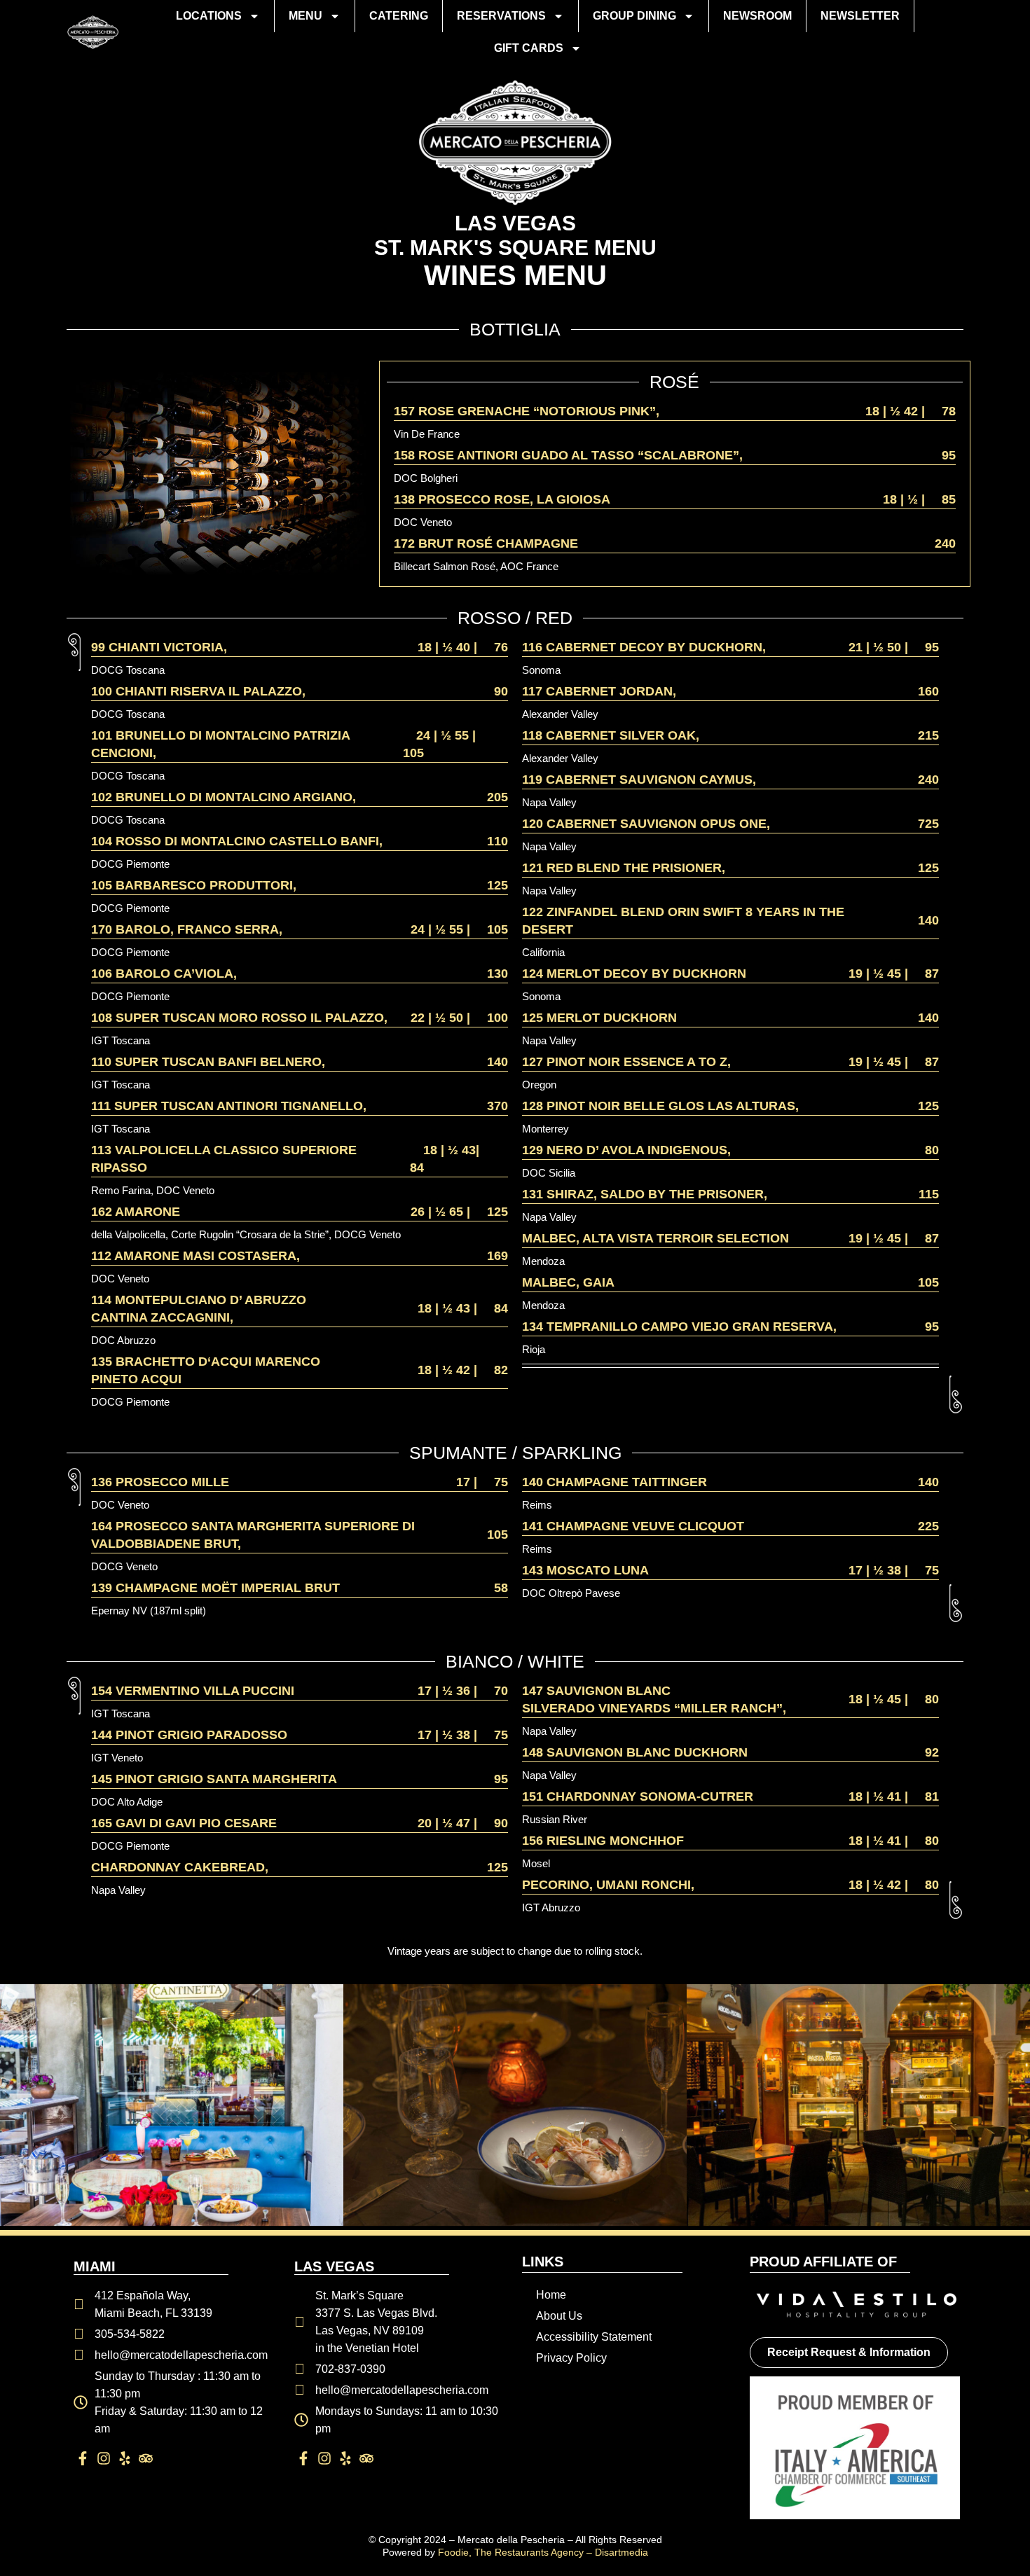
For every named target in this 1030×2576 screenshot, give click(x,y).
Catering (399, 16)
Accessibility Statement (594, 2337)
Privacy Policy (571, 2358)
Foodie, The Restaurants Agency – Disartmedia (543, 2552)
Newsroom (757, 16)
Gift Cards (529, 48)
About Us (559, 2316)
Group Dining (634, 16)
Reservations (501, 16)
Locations (209, 16)
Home (551, 2295)
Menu (305, 16)
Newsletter (860, 16)
